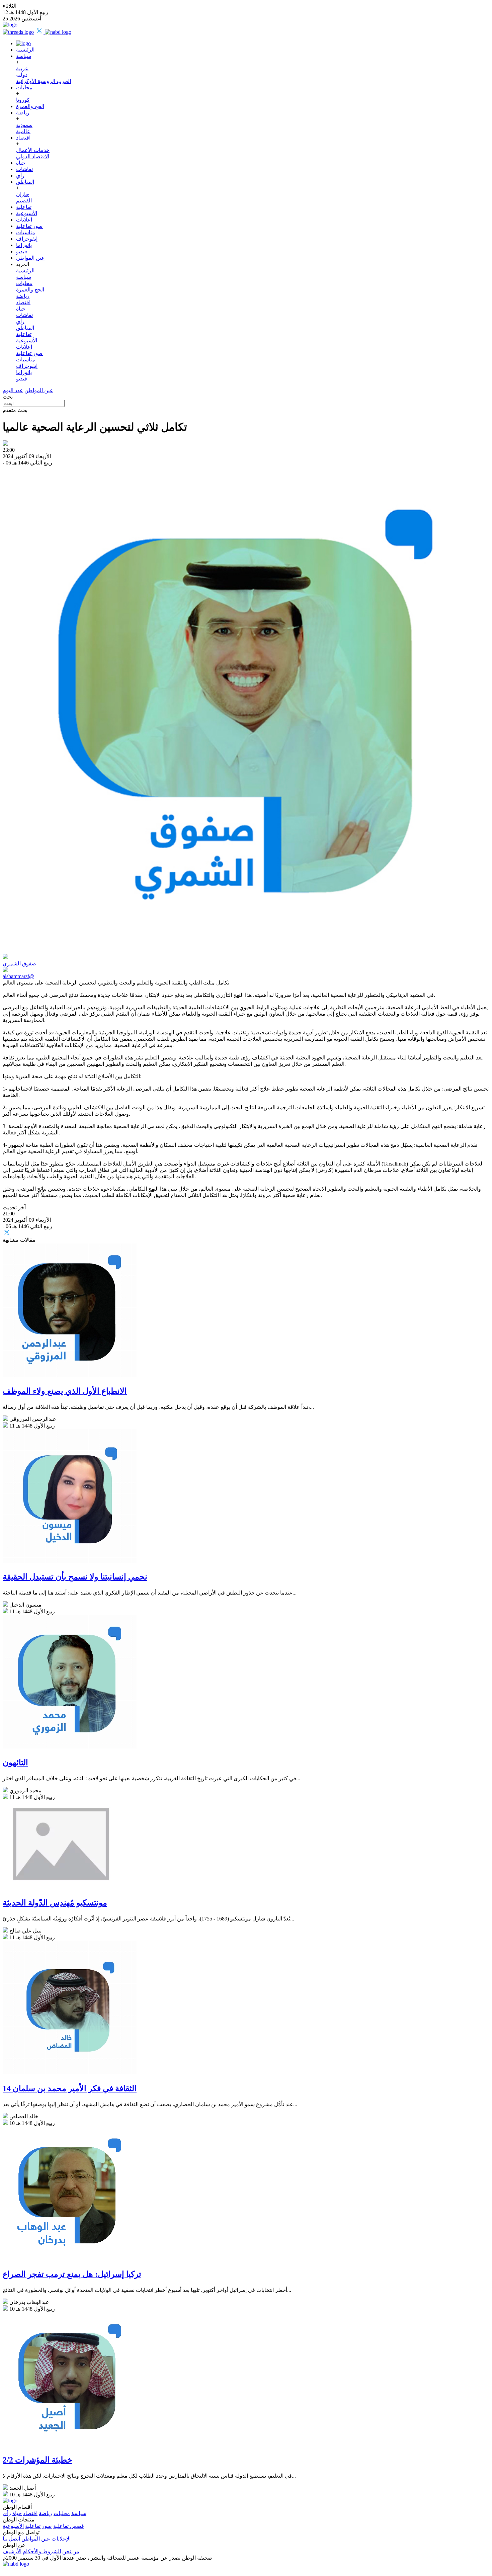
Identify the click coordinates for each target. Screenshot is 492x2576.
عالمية (23, 131)
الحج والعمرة (30, 106)
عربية (22, 68)
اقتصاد (23, 138)
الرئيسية (25, 50)
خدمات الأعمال (33, 150)
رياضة (23, 113)
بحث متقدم (15, 410)
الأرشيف (12, 2551)
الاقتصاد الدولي (33, 156)
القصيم (24, 201)
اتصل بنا (11, 2539)
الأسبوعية (27, 213)
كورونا (23, 100)
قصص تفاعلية (69, 2526)
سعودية (24, 125)
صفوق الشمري (19, 964)
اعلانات (24, 220)
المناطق (25, 182)
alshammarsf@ (18, 976)
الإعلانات (61, 2539)
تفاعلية (24, 207)
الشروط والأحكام (42, 2551)
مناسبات (26, 232)
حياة (21, 163)
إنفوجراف (27, 239)
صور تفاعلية (29, 226)
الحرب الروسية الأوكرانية (44, 81)
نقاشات (24, 169)
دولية (22, 75)
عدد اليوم (13, 390)
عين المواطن (30, 258)
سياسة (24, 56)
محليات (24, 88)
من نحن (71, 2551)
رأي (20, 176)
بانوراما (24, 245)
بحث (8, 397)
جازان (23, 194)
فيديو (22, 251)
